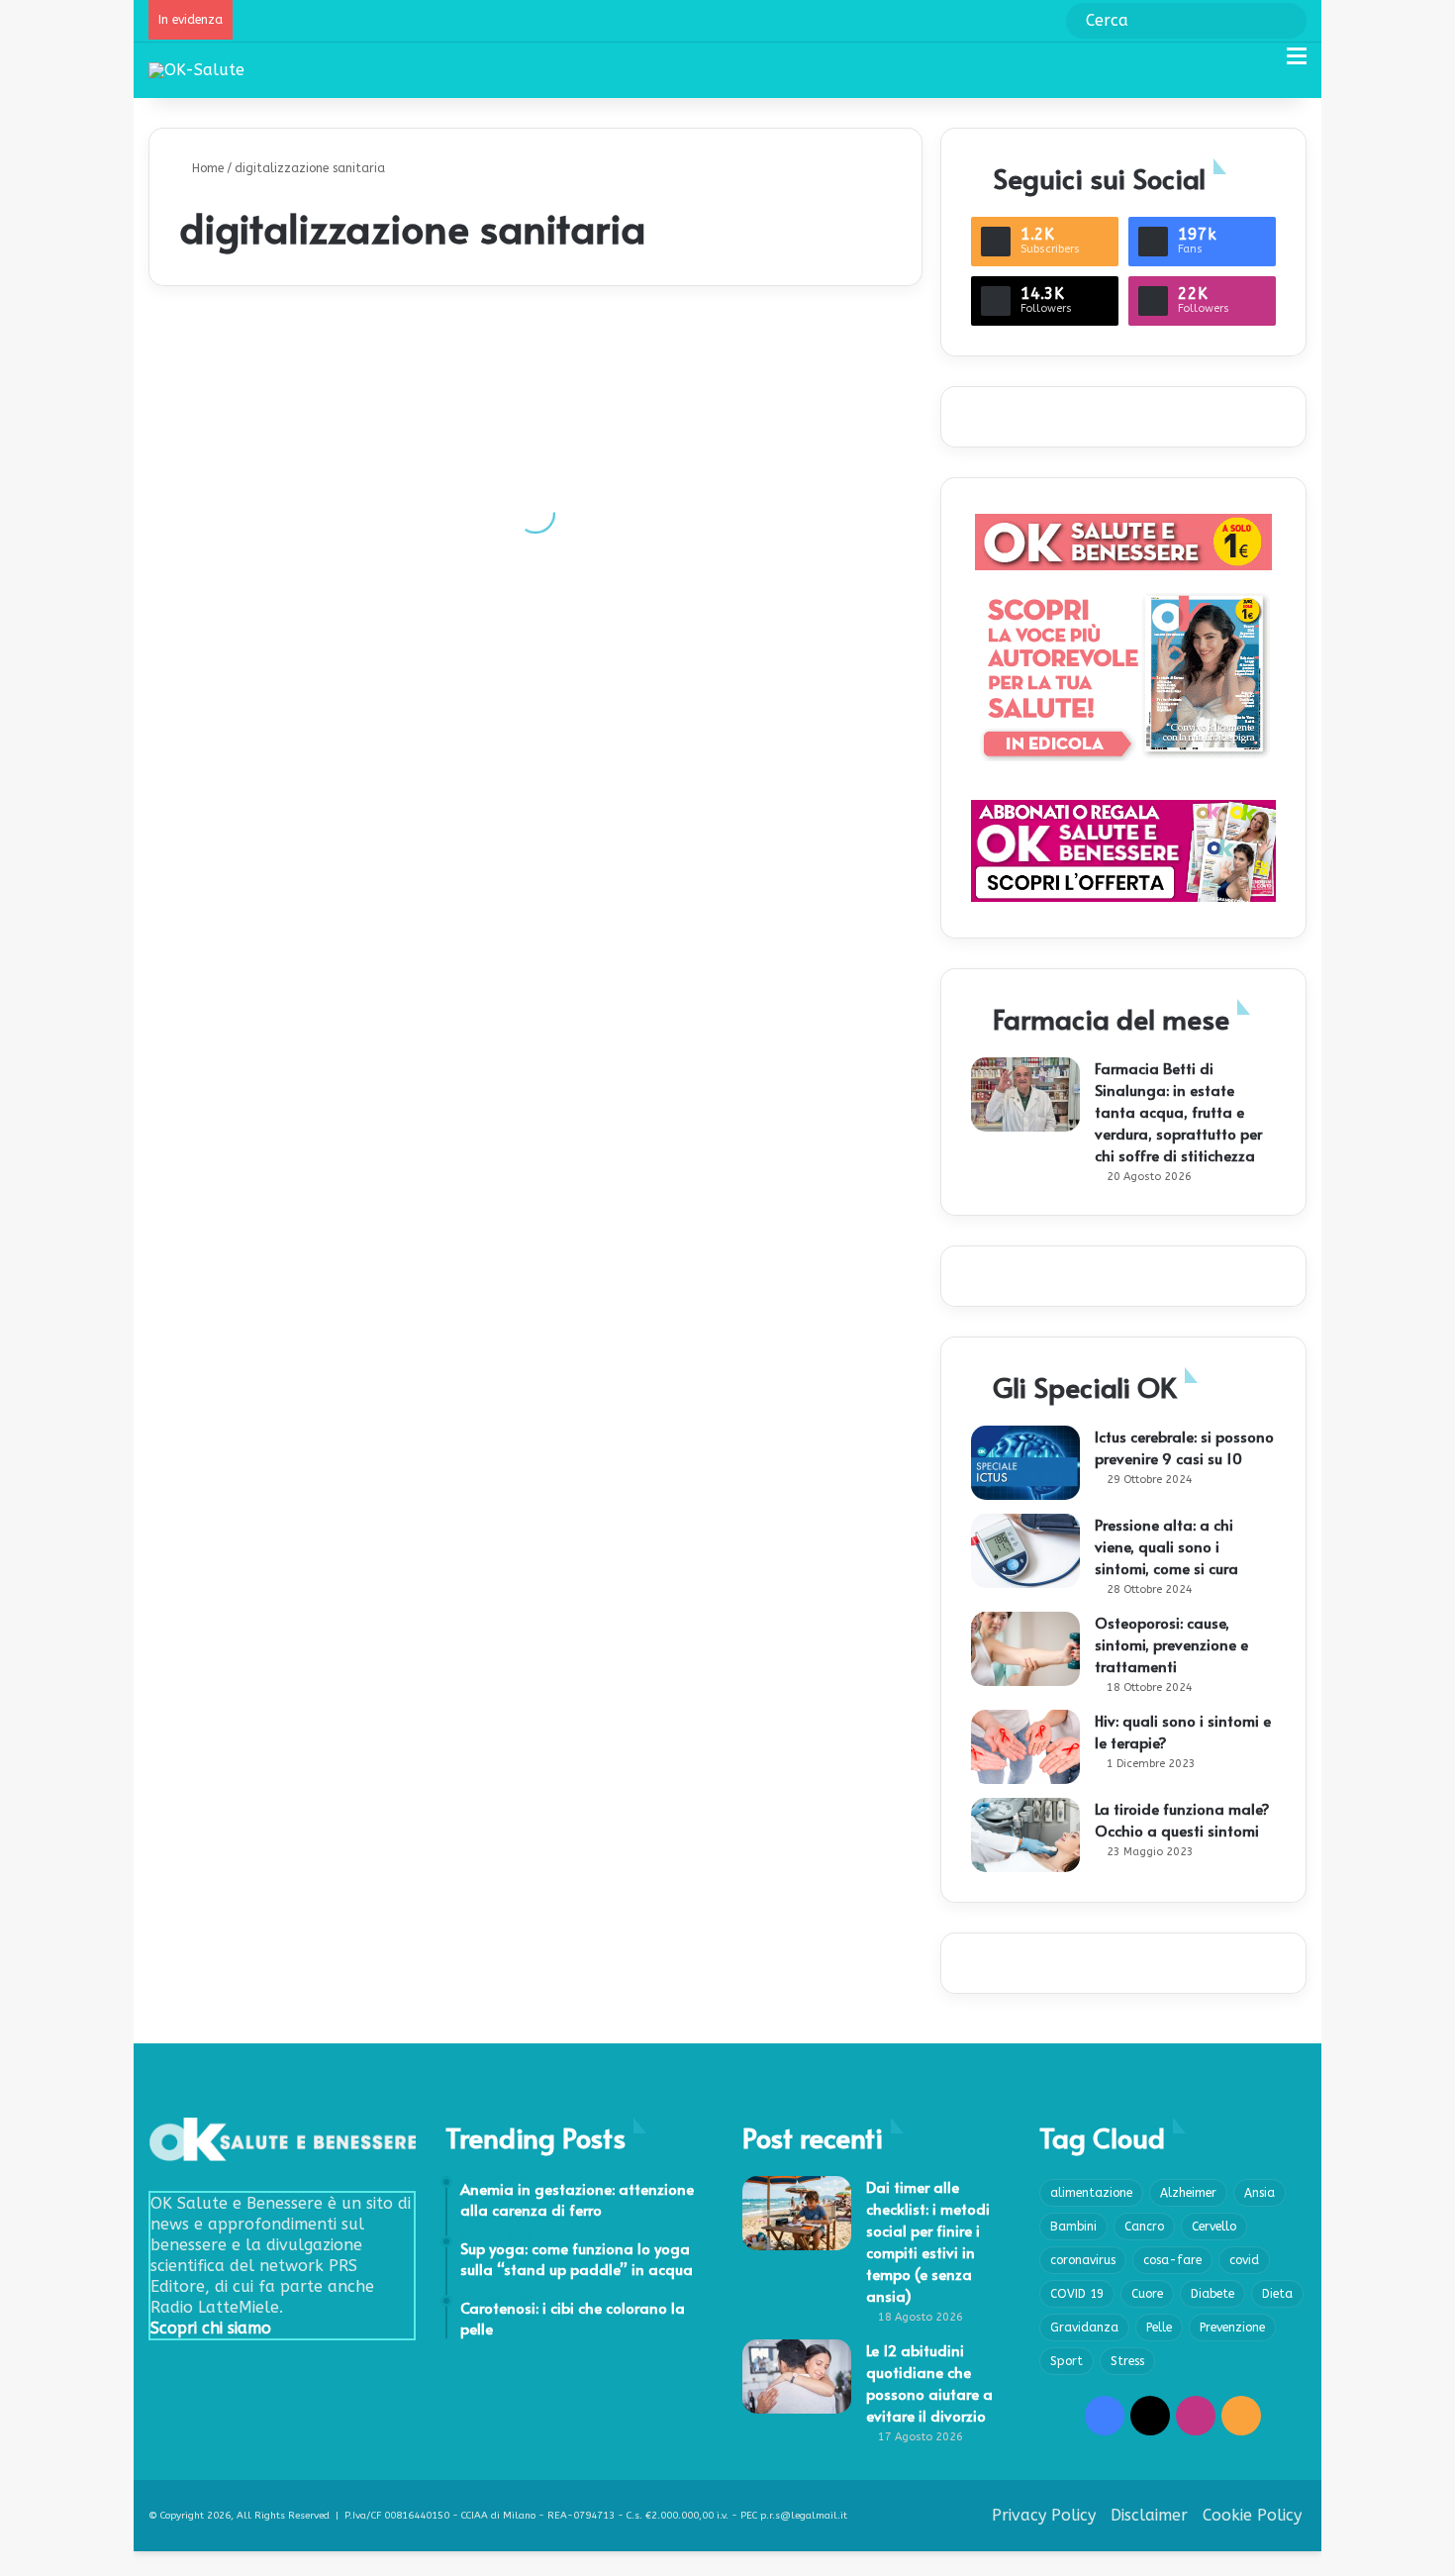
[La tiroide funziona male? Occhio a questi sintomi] (1025, 1835)
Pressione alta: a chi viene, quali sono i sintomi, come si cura (1166, 1546)
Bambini (1073, 2227)
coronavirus (1083, 2260)
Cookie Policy (1252, 2515)
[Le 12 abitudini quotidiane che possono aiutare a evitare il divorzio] (797, 2377)
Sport (1067, 2361)
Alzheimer (1188, 2193)
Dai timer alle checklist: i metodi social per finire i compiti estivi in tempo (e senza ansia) (928, 2241)
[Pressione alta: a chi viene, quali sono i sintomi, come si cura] (1025, 1551)
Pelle (1159, 2328)
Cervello (1214, 2227)
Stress (1127, 2361)
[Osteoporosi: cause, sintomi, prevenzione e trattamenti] (1025, 1649)
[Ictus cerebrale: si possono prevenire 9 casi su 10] (1025, 1463)
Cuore (1147, 2294)
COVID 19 (1077, 2294)
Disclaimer (1149, 2515)
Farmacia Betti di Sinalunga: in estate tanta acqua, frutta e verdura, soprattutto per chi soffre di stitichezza (1178, 1111)
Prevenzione (1232, 2328)
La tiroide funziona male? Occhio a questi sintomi (1182, 1819)
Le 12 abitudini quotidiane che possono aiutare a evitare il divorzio (929, 2382)
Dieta (1277, 2294)
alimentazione (1091, 2193)
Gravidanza (1084, 2328)
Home (206, 168)
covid (1244, 2260)
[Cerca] (1262, 64)
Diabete (1212, 2294)
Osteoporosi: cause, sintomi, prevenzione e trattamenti (1171, 1644)
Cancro (1144, 2227)
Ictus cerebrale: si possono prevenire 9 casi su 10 (1184, 1447)
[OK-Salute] (196, 70)
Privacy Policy (1044, 2515)
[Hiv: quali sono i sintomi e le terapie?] (1025, 1747)
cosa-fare (1172, 2260)
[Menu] (1297, 64)
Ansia (1260, 2193)
